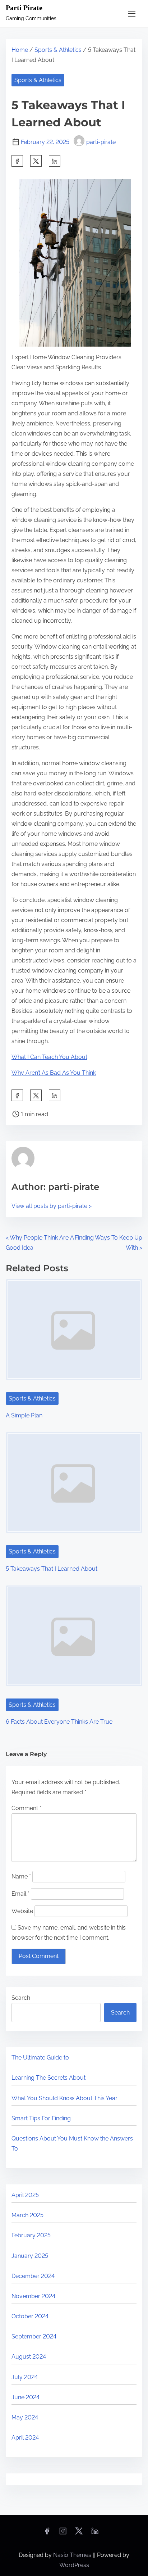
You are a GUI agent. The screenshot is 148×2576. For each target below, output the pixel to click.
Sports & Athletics (58, 50)
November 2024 (33, 2296)
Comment (26, 1808)
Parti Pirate (24, 8)
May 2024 (25, 2417)
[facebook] (17, 161)
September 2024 (34, 2336)
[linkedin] (95, 2533)
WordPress (74, 2565)
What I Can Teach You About (49, 1057)
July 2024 (25, 2377)
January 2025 (30, 2256)
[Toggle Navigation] (132, 13)
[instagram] (63, 2533)
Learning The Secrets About (48, 2078)
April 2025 (25, 2195)
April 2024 (25, 2438)
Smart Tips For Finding (41, 2118)
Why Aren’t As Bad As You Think (54, 1073)
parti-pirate (101, 142)
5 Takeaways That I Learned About (52, 1569)
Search (21, 1998)
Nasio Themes (73, 2555)
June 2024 (26, 2397)
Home (20, 50)
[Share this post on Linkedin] (55, 161)
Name (21, 1876)
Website (22, 1911)
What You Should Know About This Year (64, 2098)
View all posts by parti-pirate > (52, 1206)
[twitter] (36, 161)
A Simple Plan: (25, 1415)
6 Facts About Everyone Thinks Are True (59, 1722)
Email (20, 1894)
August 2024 (29, 2357)
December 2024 (33, 2276)
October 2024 (30, 2316)
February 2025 (31, 2235)
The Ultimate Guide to (40, 2058)
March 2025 (27, 2215)
